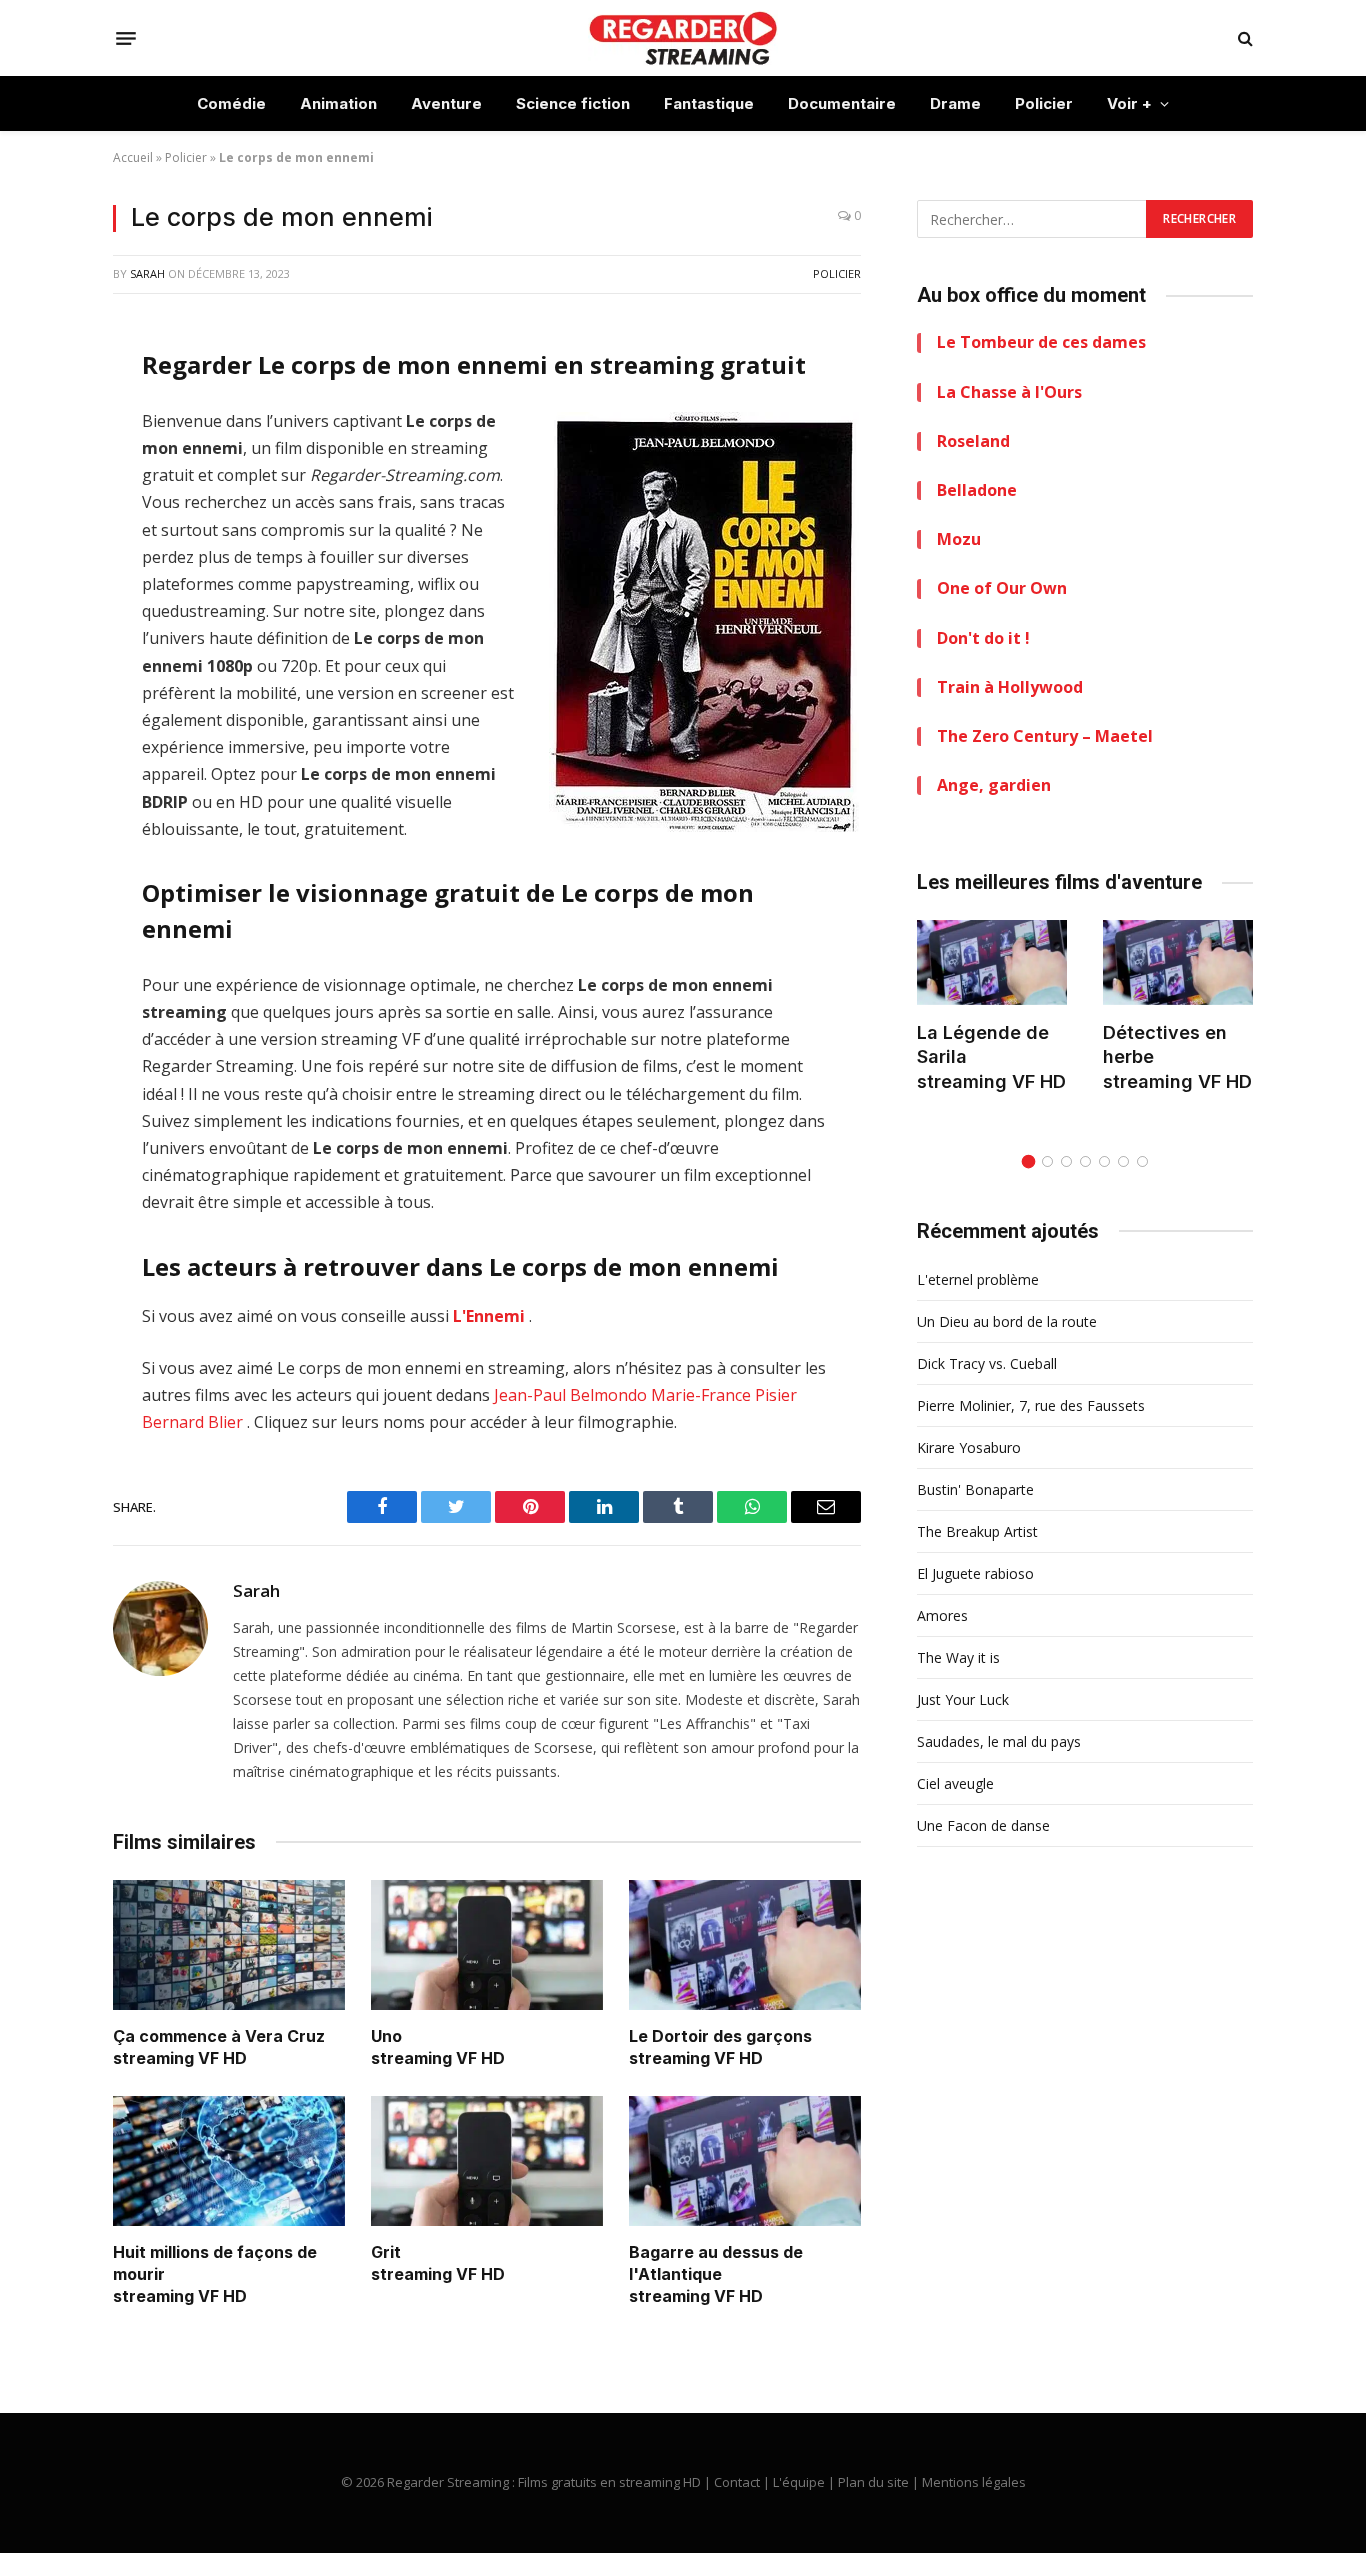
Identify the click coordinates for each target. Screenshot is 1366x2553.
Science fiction (573, 103)
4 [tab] (1085, 1161)
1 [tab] (1028, 1161)
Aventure (446, 103)
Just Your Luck (963, 1699)
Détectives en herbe (1165, 1044)
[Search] (1243, 38)
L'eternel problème (978, 1279)
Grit (386, 2252)
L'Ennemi (489, 1316)
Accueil (133, 157)
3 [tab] (1066, 1161)
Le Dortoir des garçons (720, 2036)
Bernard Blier (192, 1422)
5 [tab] (1104, 1161)
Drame (955, 103)
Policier (1044, 103)
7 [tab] (1142, 1161)
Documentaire (842, 103)
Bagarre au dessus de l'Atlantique (716, 2263)
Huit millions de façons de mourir (215, 2263)
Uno (386, 2036)
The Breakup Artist (977, 1531)
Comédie (231, 103)
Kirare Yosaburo (969, 1447)
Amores (942, 1615)
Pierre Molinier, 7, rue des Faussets (1031, 1405)
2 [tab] (1047, 1161)
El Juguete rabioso (975, 1573)
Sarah (147, 273)
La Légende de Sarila (983, 1044)
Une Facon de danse (983, 1825)
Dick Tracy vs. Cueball (987, 1363)
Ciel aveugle (955, 1783)
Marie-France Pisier (724, 1395)
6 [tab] (1123, 1161)
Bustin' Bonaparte (975, 1489)
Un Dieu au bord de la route (1007, 1321)
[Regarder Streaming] (683, 38)
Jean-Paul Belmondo (570, 1395)
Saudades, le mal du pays (999, 1741)
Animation (338, 103)
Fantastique (709, 103)
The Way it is (958, 1657)
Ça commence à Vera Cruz (219, 2036)
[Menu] (126, 38)
